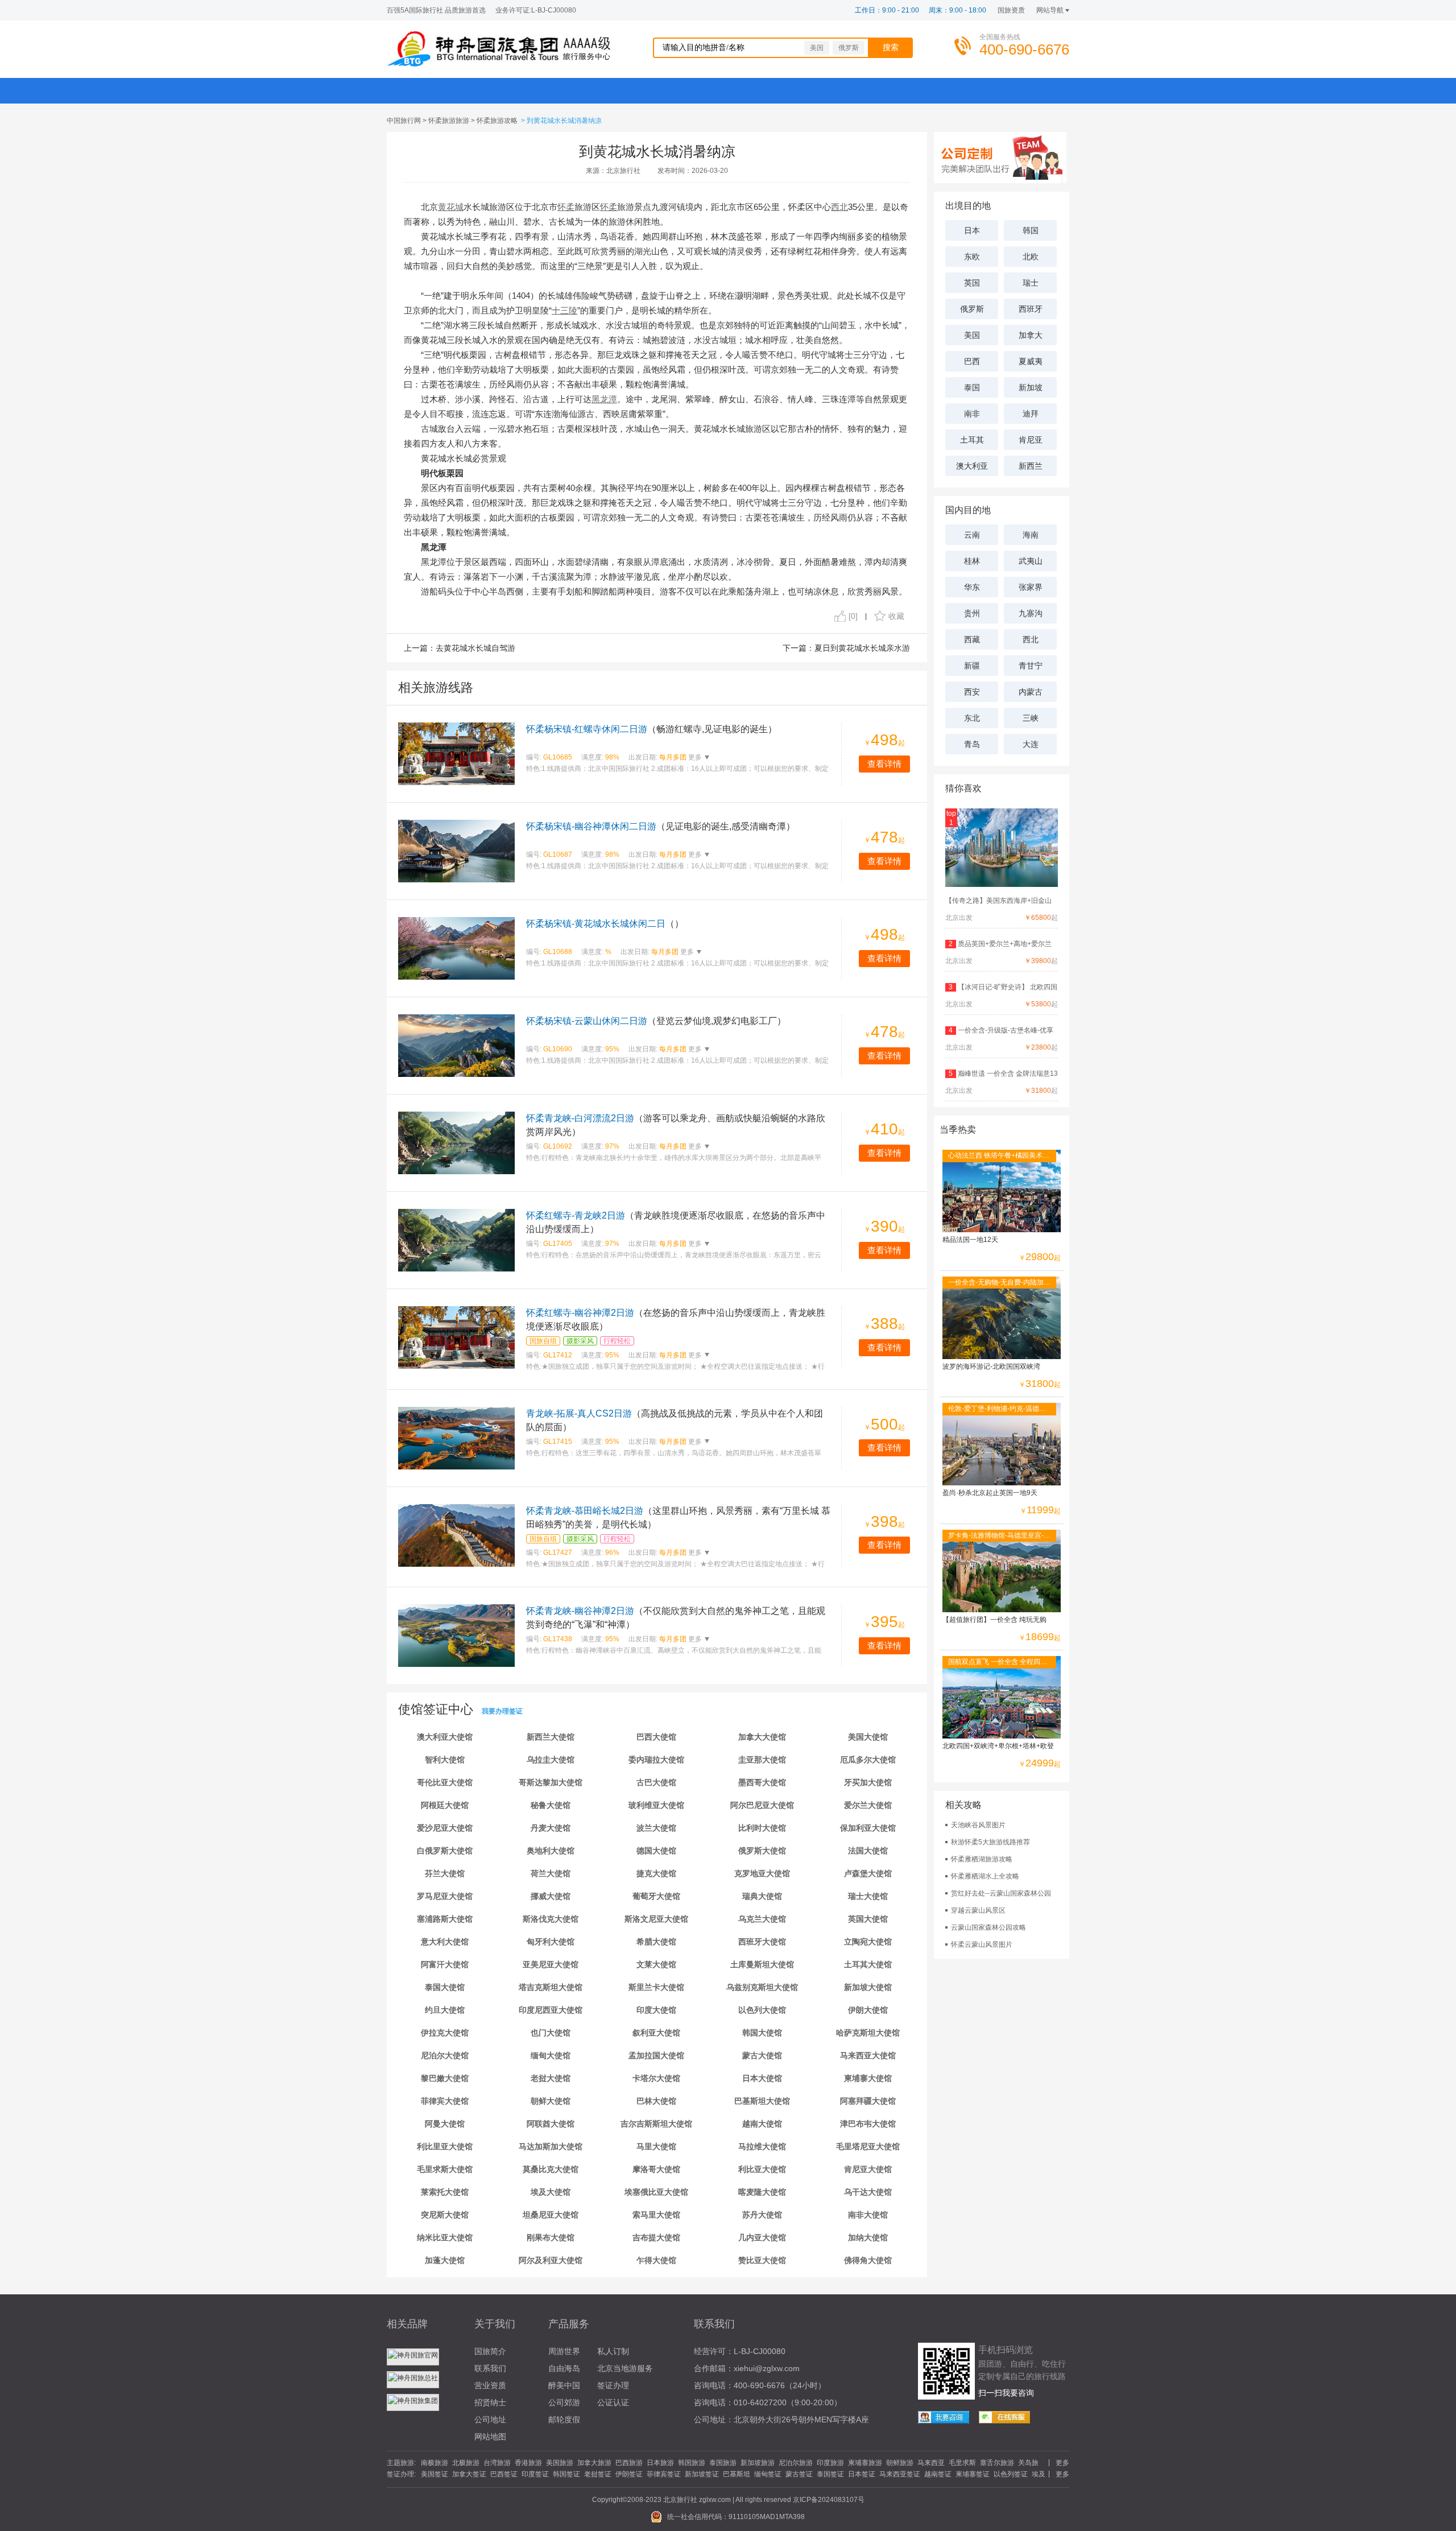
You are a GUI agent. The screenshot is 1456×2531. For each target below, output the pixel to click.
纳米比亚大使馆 (445, 2237)
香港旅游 (528, 2463)
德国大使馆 (656, 1851)
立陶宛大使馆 (868, 1942)
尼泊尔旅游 (796, 2463)
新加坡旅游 (758, 2463)
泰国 (972, 387)
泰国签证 (830, 2474)
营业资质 (490, 2385)
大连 (1031, 744)
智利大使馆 (445, 1760)
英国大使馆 (868, 1919)
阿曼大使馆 (445, 2124)
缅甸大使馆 (551, 2055)
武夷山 (1031, 561)
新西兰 (1031, 466)
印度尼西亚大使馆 (551, 2010)
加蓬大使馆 (445, 2260)
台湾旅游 (497, 2463)
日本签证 (862, 2474)
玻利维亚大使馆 (656, 1805)
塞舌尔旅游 (997, 2463)
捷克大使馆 (656, 1873)
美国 (817, 48)
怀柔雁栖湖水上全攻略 (985, 1876)
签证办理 (613, 2385)
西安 (972, 692)
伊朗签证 (629, 2474)
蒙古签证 (799, 2474)
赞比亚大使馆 (762, 2260)
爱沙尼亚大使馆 (445, 1828)
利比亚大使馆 (762, 2169)
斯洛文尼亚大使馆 (656, 1919)
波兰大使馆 (656, 1828)
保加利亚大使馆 (868, 1828)
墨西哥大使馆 (762, 1782)
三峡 (1031, 718)
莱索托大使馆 (445, 2192)
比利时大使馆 (762, 1828)
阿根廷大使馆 (445, 1805)
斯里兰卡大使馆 (656, 1987)
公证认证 (613, 2402)
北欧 (1031, 257)
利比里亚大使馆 (445, 2146)
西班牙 (1031, 309)
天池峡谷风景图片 (978, 1825)
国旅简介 (490, 2351)
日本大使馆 (762, 2078)
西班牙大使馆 (762, 1942)
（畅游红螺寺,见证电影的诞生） (652, 729)
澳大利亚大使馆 (445, 1737)
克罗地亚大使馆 (762, 1873)
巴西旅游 (629, 2463)
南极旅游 (435, 2463)
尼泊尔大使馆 (445, 2055)
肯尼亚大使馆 (868, 2169)
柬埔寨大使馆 (868, 2078)
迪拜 (1031, 414)
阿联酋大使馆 (551, 2124)
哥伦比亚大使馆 (445, 1782)
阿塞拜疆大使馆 (868, 2101)
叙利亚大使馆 (656, 2033)
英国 (972, 283)
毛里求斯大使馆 (445, 2169)
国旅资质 (1011, 10)
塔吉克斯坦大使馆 (551, 1987)
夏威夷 (1031, 361)
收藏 (896, 616)
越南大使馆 (762, 2124)
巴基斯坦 (737, 2474)
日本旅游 (660, 2463)
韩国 (1031, 230)
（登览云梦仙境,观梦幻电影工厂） (656, 1021)
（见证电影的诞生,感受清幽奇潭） (661, 826)
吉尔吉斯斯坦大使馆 (656, 2124)
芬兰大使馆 (445, 1873)
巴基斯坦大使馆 (762, 2101)
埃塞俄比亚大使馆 (656, 2192)
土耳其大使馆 (868, 1964)
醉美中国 (564, 2385)
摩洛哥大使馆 (656, 2169)
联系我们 (490, 2368)
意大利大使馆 (445, 1942)
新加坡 (1031, 387)
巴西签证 (504, 2474)
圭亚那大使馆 (762, 1760)
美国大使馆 (868, 1737)
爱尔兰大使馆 (868, 1805)
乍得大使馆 (656, 2260)
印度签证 (535, 2474)
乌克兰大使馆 (762, 1919)
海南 (1031, 535)
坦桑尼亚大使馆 (551, 2215)
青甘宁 (1031, 666)
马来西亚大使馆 (868, 2055)
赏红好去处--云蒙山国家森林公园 (1001, 1893)
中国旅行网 (404, 121)
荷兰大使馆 (551, 1873)
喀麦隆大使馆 (762, 2192)
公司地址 (490, 2419)
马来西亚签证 (900, 2474)
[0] (853, 616)
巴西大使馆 (656, 1737)
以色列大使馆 (762, 2010)
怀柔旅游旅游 (449, 121)
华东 (972, 587)
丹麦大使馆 (551, 1828)
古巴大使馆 (656, 1782)
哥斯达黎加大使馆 (551, 1782)
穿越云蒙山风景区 (978, 1910)
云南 (972, 535)
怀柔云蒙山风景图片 (982, 1944)
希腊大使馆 (656, 1942)
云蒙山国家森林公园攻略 (988, 1927)
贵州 (972, 613)
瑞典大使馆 (762, 1896)
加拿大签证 (469, 2474)
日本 (972, 230)
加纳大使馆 (868, 2237)
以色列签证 (1011, 2474)
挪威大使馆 (551, 1896)
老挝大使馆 (551, 2078)
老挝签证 (598, 2474)
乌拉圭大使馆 (551, 1760)
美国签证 (435, 2474)
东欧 (972, 257)
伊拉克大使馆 (445, 2033)
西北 (1031, 639)
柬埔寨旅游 (865, 2463)
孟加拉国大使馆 (656, 2055)
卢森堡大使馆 (868, 1873)
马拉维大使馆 (762, 2146)
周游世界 (564, 2351)
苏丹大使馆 (762, 2215)
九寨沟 (1031, 613)
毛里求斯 (962, 2463)
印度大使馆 (656, 2010)
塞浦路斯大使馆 (445, 1919)
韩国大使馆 (762, 2033)
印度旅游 (830, 2463)
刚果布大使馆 (551, 2237)
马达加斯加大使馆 (551, 2146)
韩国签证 (566, 2474)
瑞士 (1031, 283)
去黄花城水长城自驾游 (475, 648)
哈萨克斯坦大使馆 (868, 2033)
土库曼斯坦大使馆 (762, 1964)
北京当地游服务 (625, 2368)
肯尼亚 (1031, 440)
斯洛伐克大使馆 (551, 1919)
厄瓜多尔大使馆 (868, 1760)
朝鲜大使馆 (551, 2101)
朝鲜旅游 (900, 2463)
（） (605, 924)
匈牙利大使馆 (551, 1942)
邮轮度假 (564, 2419)
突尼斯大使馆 (445, 2215)
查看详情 (884, 764)
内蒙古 (1031, 692)
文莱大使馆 (656, 1964)
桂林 (972, 561)
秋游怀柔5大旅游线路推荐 (990, 1842)
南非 (972, 414)
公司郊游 (564, 2402)
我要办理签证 (502, 1711)
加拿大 (1031, 335)
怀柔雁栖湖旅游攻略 (982, 1859)
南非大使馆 (868, 2215)
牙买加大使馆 (868, 1782)
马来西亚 (931, 2463)
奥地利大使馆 (551, 1851)
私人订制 (613, 2351)
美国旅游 (560, 2463)
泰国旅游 (723, 2463)
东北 (972, 718)
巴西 (972, 361)
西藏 (972, 639)
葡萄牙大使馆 (656, 1896)
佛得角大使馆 (868, 2260)
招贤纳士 (490, 2402)
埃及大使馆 (551, 2192)
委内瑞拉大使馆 (656, 1760)
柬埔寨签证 (973, 2474)
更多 (694, 757)
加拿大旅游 (594, 2463)
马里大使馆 (656, 2146)
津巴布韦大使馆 (868, 2124)
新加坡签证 (702, 2474)
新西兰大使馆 (551, 1737)
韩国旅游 (692, 2463)
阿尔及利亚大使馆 (551, 2260)
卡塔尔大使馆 (656, 2078)
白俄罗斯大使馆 (445, 1851)
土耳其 (972, 440)
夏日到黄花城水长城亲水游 (862, 648)
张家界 (1031, 587)
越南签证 (938, 2474)
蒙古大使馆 (762, 2055)
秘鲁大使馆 (551, 1805)
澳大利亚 (972, 466)
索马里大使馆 (656, 2215)
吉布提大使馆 (656, 2237)
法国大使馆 (868, 1851)
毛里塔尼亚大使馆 (868, 2146)
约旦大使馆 (445, 2010)
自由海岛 (564, 2368)
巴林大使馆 (656, 2101)
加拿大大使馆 (762, 1737)
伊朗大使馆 (868, 2010)
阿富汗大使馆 (445, 1964)
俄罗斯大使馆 (762, 1851)
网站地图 (490, 2437)
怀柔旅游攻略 (497, 121)
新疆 (972, 666)
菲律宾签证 (664, 2474)
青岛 (972, 744)
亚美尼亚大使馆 (551, 1964)
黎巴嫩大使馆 (445, 2078)
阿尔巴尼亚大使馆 (762, 1805)
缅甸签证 (768, 2474)
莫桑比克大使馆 (551, 2169)
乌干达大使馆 (868, 2192)
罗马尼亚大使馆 (445, 1896)
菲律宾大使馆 (445, 2101)
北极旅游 (466, 2463)
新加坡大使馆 (868, 1987)
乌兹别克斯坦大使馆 (762, 1987)
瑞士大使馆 (868, 1896)
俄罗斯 (849, 48)
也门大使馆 (551, 2033)
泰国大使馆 (445, 1987)
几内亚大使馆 (762, 2237)
